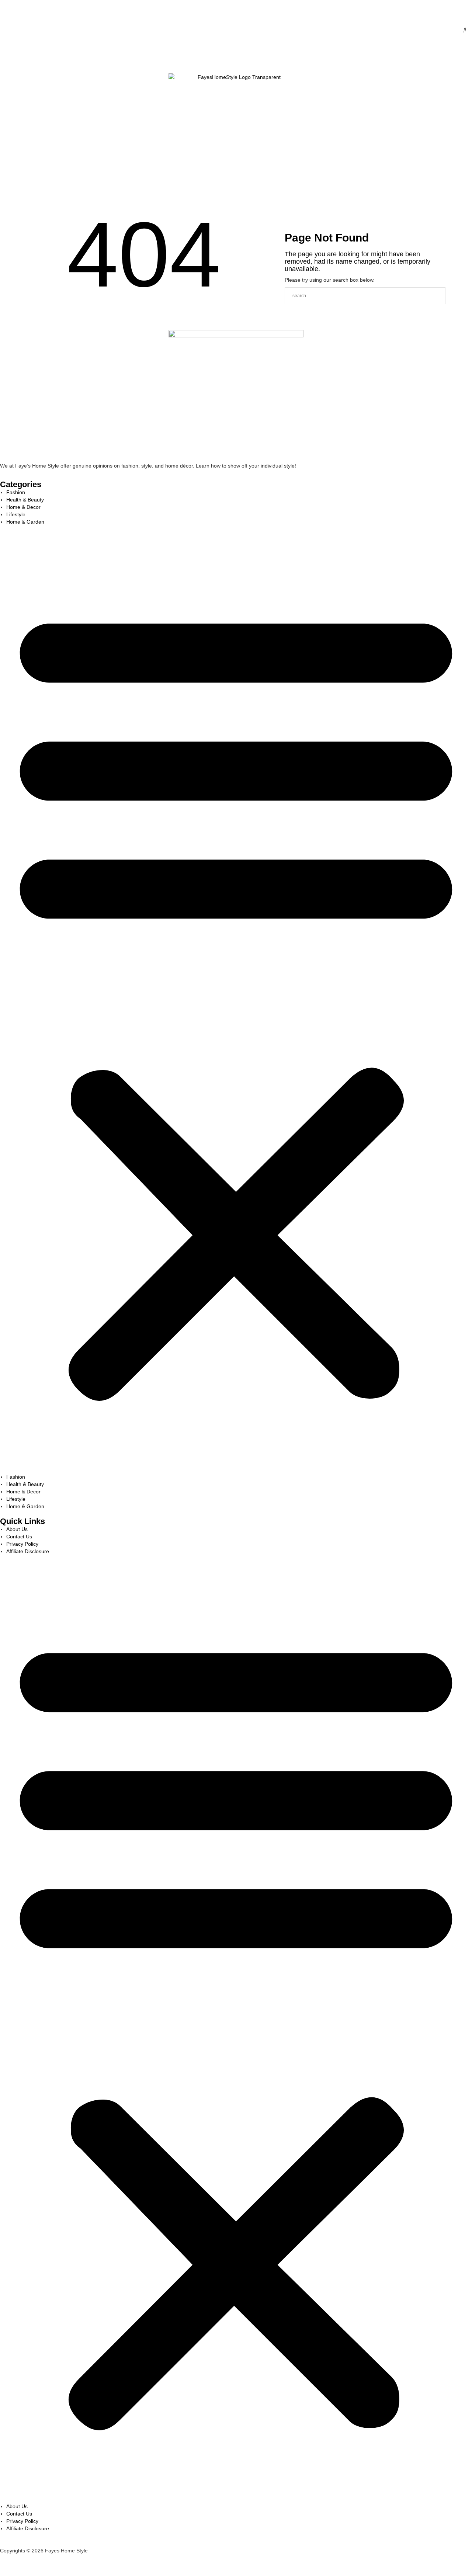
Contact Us (46, 197)
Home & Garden (25, 522)
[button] (236, 999)
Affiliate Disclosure (28, 1551)
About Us (17, 1529)
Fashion (24, 56)
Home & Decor (46, 56)
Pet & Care (35, 197)
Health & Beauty (35, 56)
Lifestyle (24, 197)
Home (13, 56)
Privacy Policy (22, 1544)
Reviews (13, 197)
